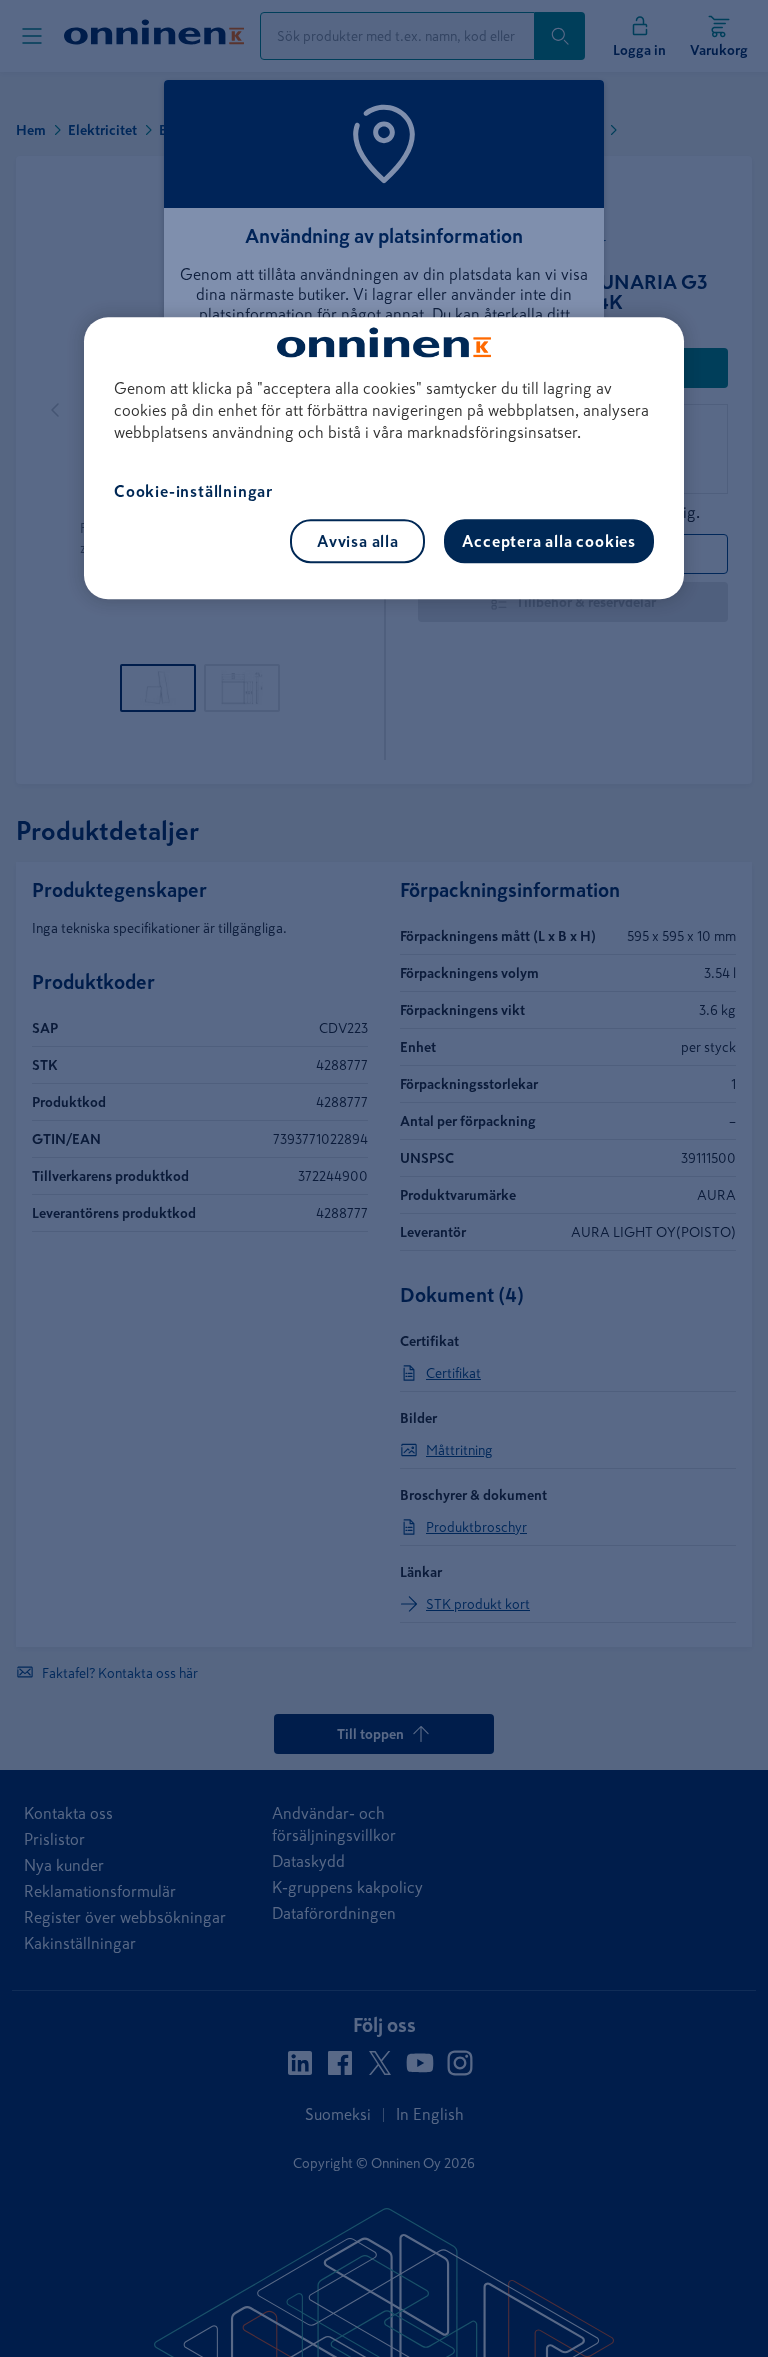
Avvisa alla (358, 541)
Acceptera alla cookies (549, 541)
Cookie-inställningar (193, 491)
